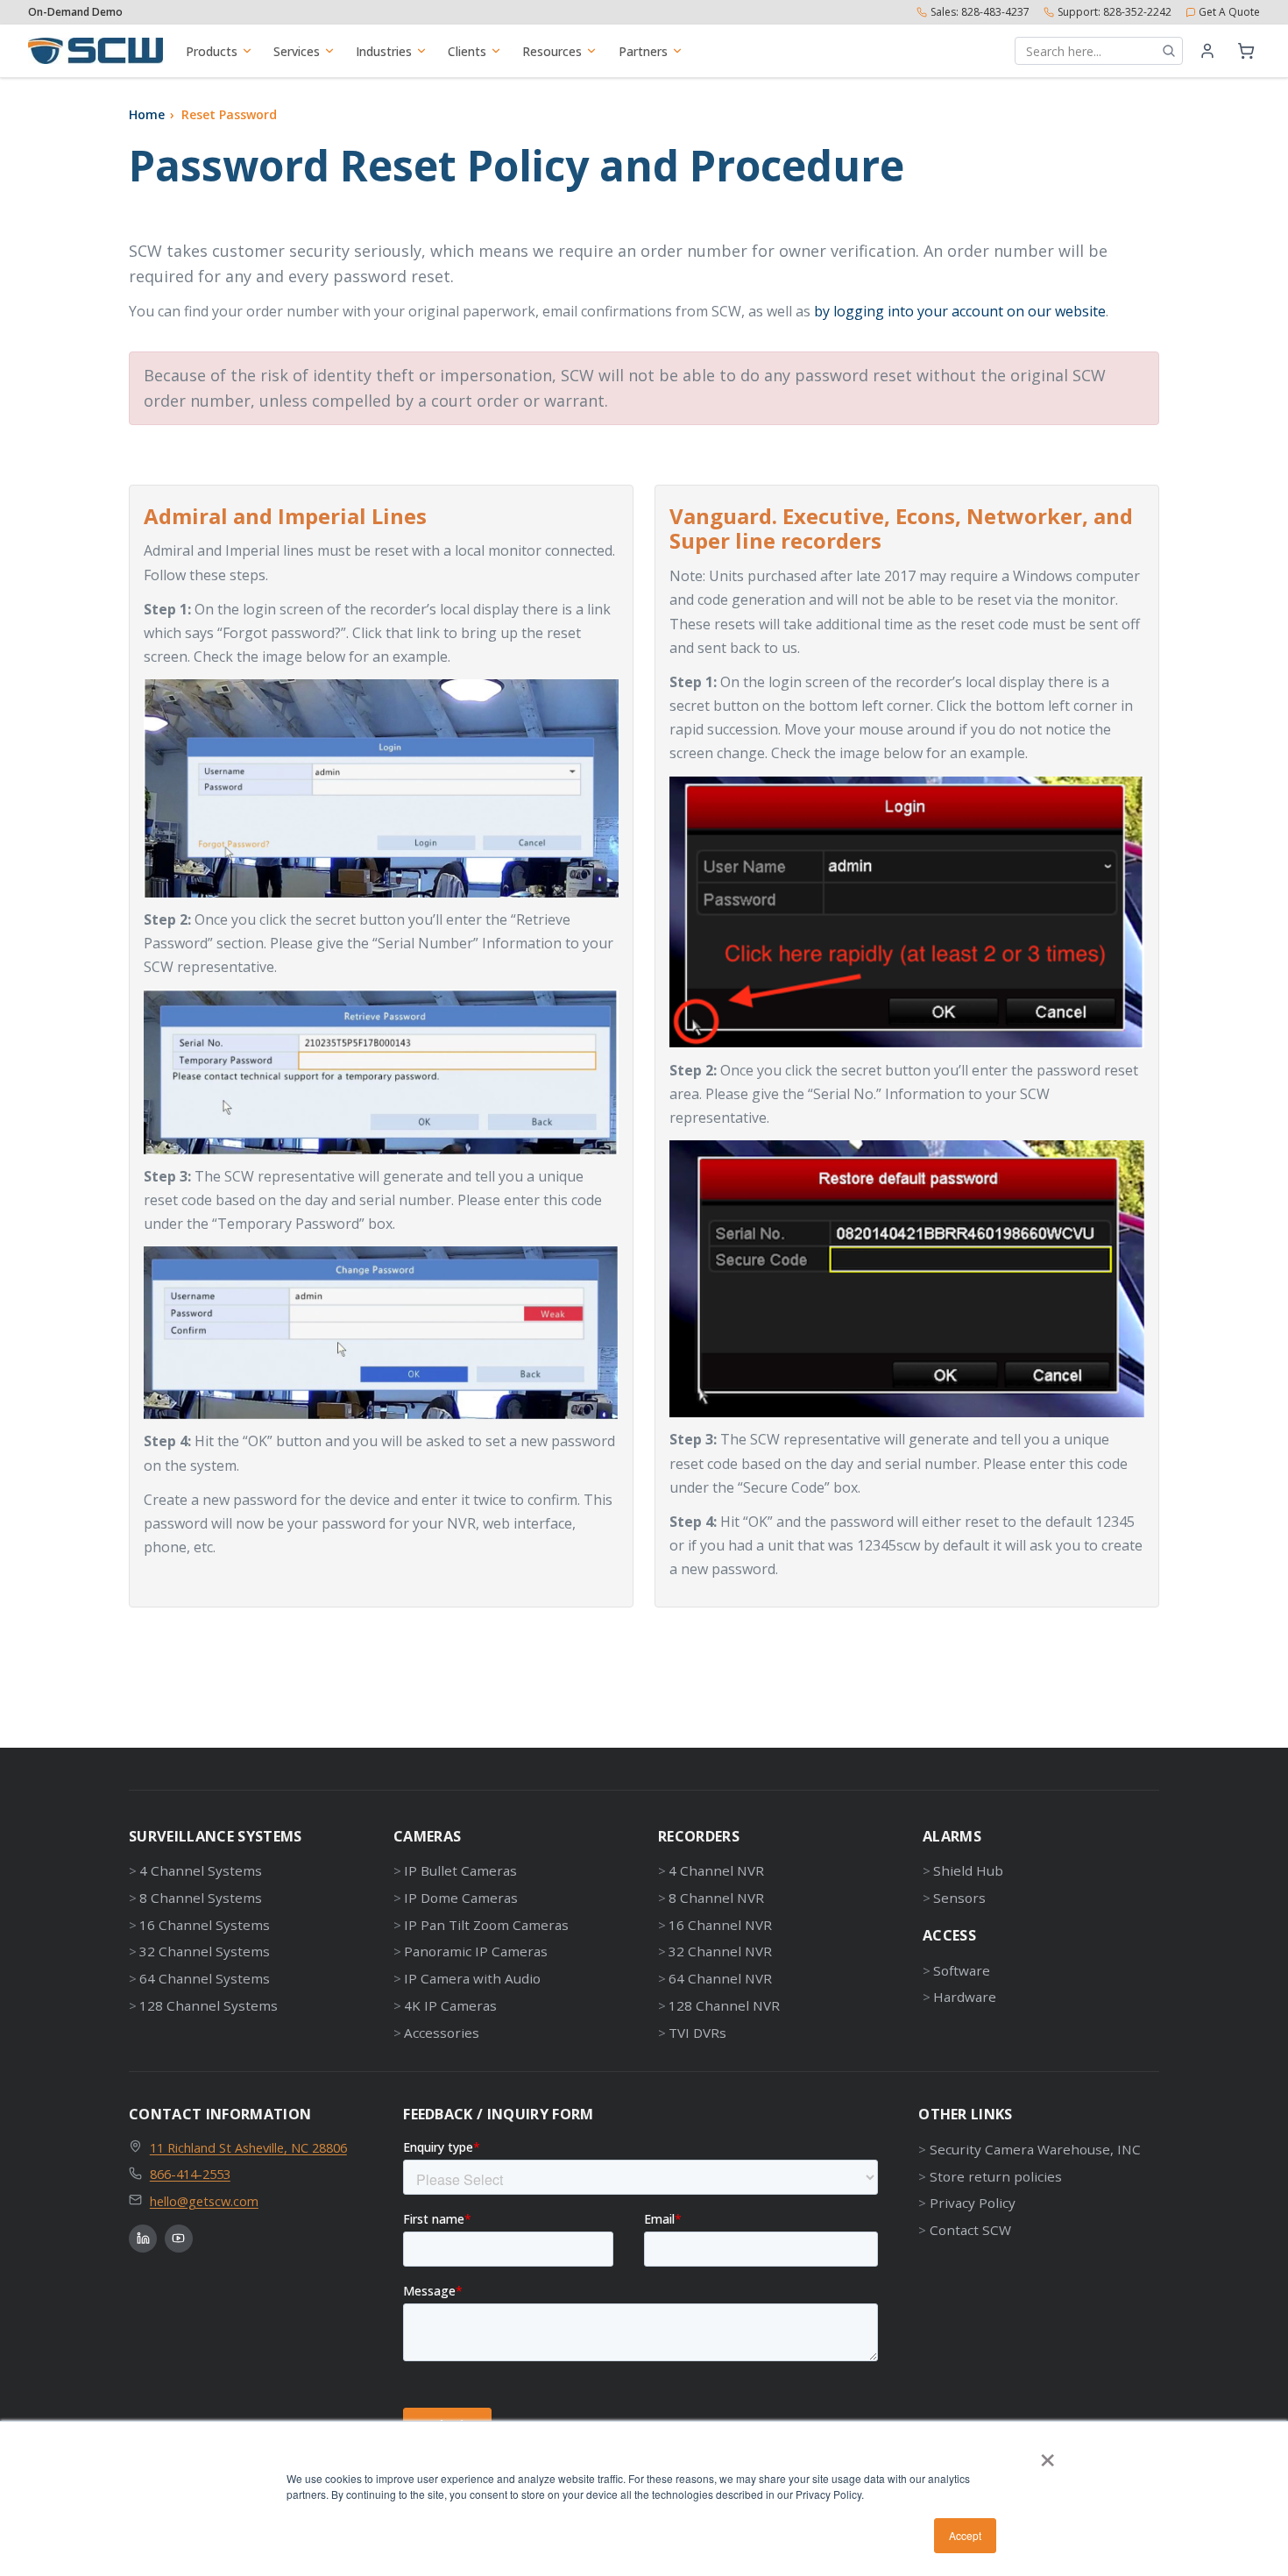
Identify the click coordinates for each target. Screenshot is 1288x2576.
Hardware (965, 1997)
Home (147, 114)
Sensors (959, 1898)
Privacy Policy (972, 2203)
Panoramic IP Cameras (476, 1951)
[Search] (1169, 51)
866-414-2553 (190, 2174)
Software (962, 1970)
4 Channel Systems (201, 1870)
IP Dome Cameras (461, 1898)
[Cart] (1246, 51)
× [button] (1047, 2454)
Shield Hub (968, 1870)
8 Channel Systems (201, 1898)
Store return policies (995, 2176)
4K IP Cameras (450, 2005)
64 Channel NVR (720, 1978)
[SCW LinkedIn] (143, 2239)
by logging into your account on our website (960, 311)
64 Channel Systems (205, 1978)
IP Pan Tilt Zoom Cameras (486, 1925)
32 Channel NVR (720, 1951)
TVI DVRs (697, 2033)
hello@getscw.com (204, 2201)
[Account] (1207, 51)
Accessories (442, 2033)
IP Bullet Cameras (460, 1870)
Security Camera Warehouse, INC (1035, 2149)
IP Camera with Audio (472, 1978)
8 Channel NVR (716, 1898)
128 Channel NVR (724, 2005)
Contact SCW (970, 2230)
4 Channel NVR (716, 1870)
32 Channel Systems (205, 1951)
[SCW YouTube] (179, 2239)
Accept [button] (965, 2535)
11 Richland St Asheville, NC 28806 (248, 2147)
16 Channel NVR (720, 1925)
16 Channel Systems (205, 1925)
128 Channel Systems (209, 2005)
